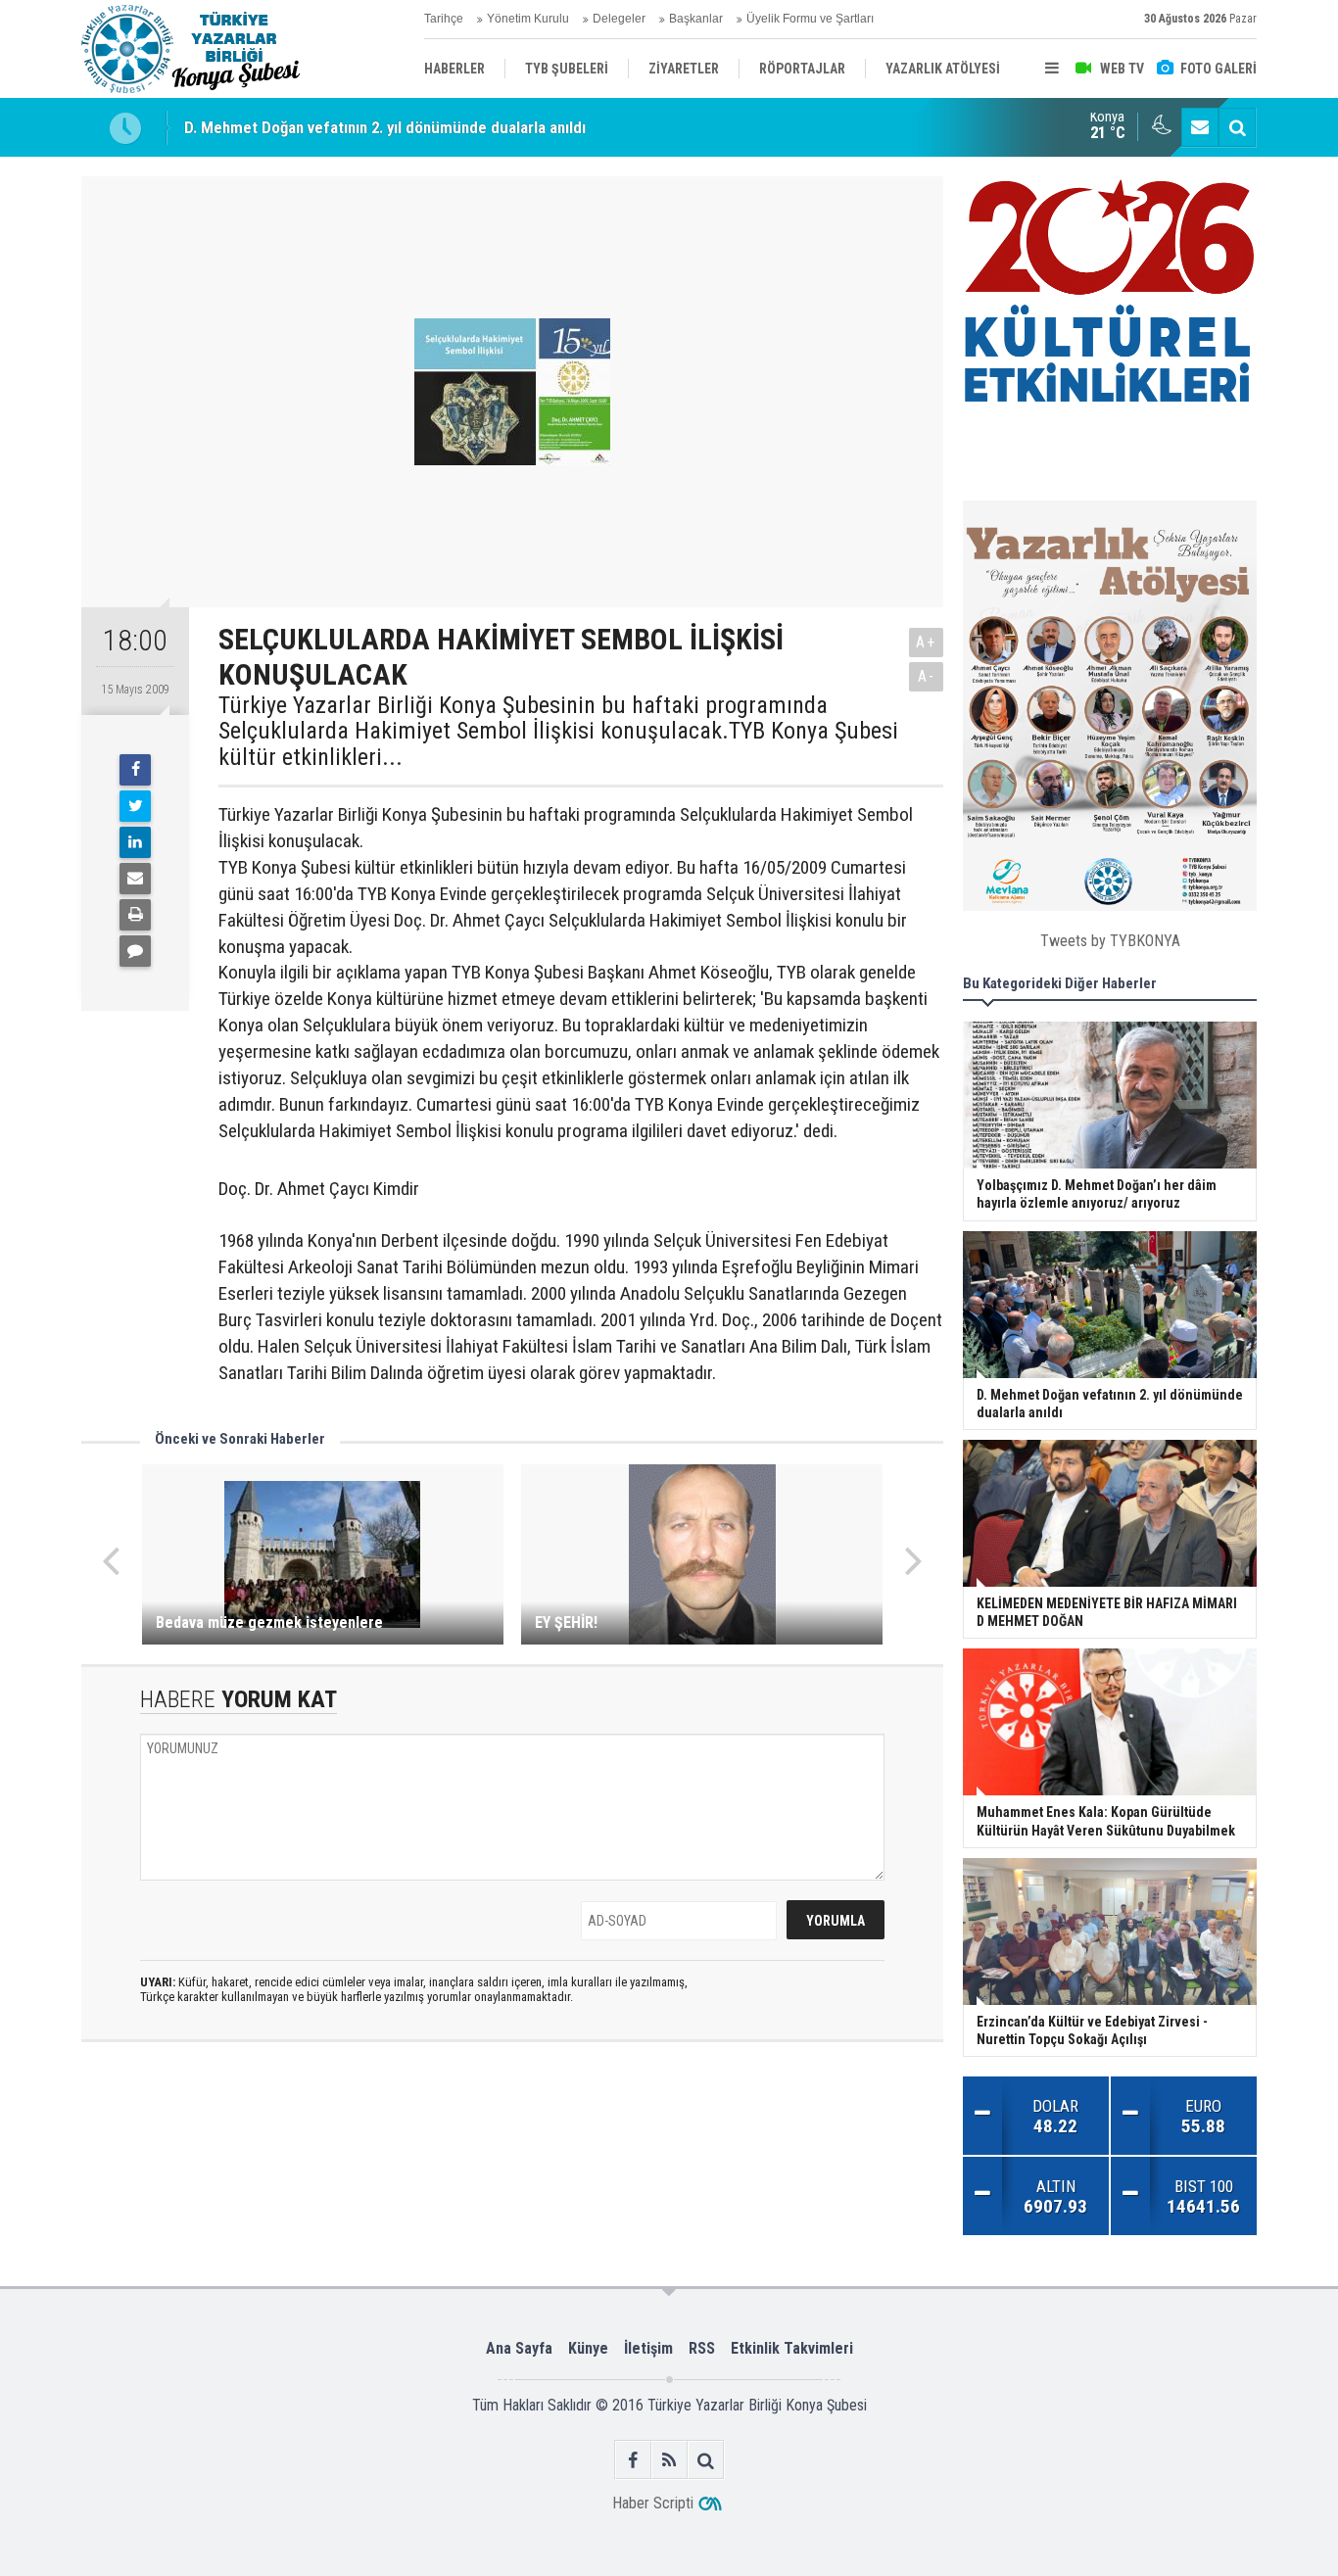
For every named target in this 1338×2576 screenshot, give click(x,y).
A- (927, 676)
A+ (926, 642)
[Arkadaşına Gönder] (135, 879)
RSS (702, 2348)
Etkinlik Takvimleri (792, 2348)
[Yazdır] (135, 915)
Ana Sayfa (519, 2348)
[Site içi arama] (1237, 127)
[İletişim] (1200, 127)
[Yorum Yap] (135, 951)
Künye (588, 2348)
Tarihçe (444, 19)
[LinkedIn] (135, 842)
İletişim (648, 2348)
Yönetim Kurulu (528, 19)
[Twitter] (135, 806)
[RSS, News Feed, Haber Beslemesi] (669, 2460)
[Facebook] (135, 770)
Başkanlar (696, 19)
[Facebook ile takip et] (633, 2460)
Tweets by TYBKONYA (1110, 941)
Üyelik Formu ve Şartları (810, 19)
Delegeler (619, 19)
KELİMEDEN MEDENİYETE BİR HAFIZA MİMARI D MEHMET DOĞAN (407, 128)
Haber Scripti (653, 2503)
